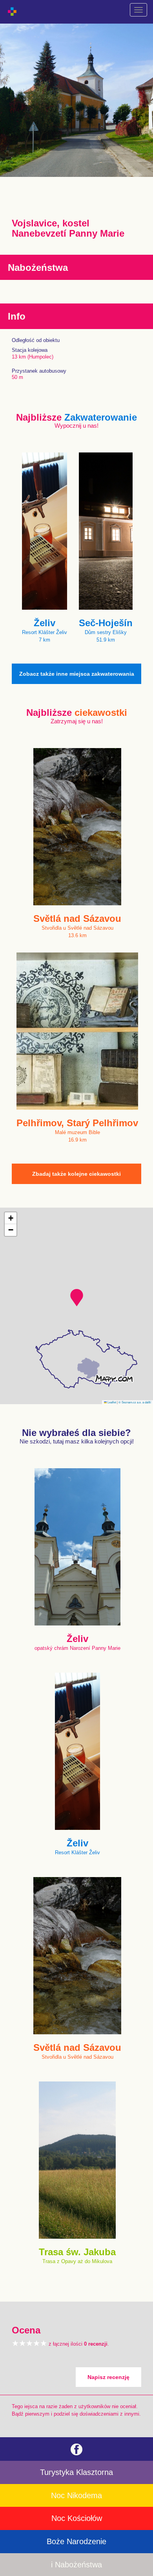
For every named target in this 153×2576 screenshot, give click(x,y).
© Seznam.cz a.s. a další (135, 1402)
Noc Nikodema (76, 2495)
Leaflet (111, 1402)
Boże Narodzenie (76, 2541)
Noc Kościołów (77, 2518)
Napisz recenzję (108, 2377)
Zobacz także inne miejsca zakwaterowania (77, 674)
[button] (77, 1298)
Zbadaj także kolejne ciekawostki (76, 1174)
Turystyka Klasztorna (76, 2472)
